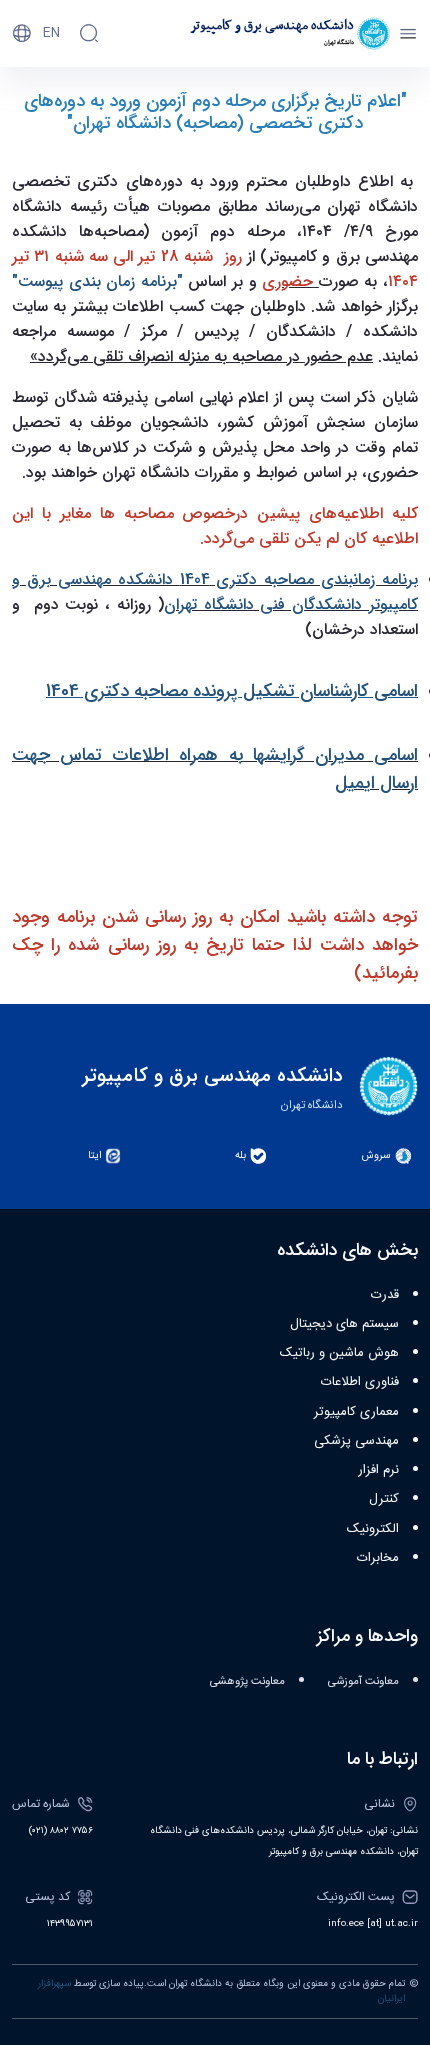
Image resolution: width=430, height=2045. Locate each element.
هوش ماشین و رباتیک (339, 1353)
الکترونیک (373, 1529)
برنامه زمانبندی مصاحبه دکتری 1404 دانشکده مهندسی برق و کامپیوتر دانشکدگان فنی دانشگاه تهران (215, 592)
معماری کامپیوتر (356, 1412)
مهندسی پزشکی (356, 1441)
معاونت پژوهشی (247, 1681)
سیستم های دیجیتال (344, 1324)
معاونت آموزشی (363, 1681)
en (51, 33)
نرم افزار (378, 1470)
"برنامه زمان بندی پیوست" (97, 281)
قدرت (385, 1295)
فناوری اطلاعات (360, 1382)
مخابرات (378, 1558)
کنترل (384, 1499)
